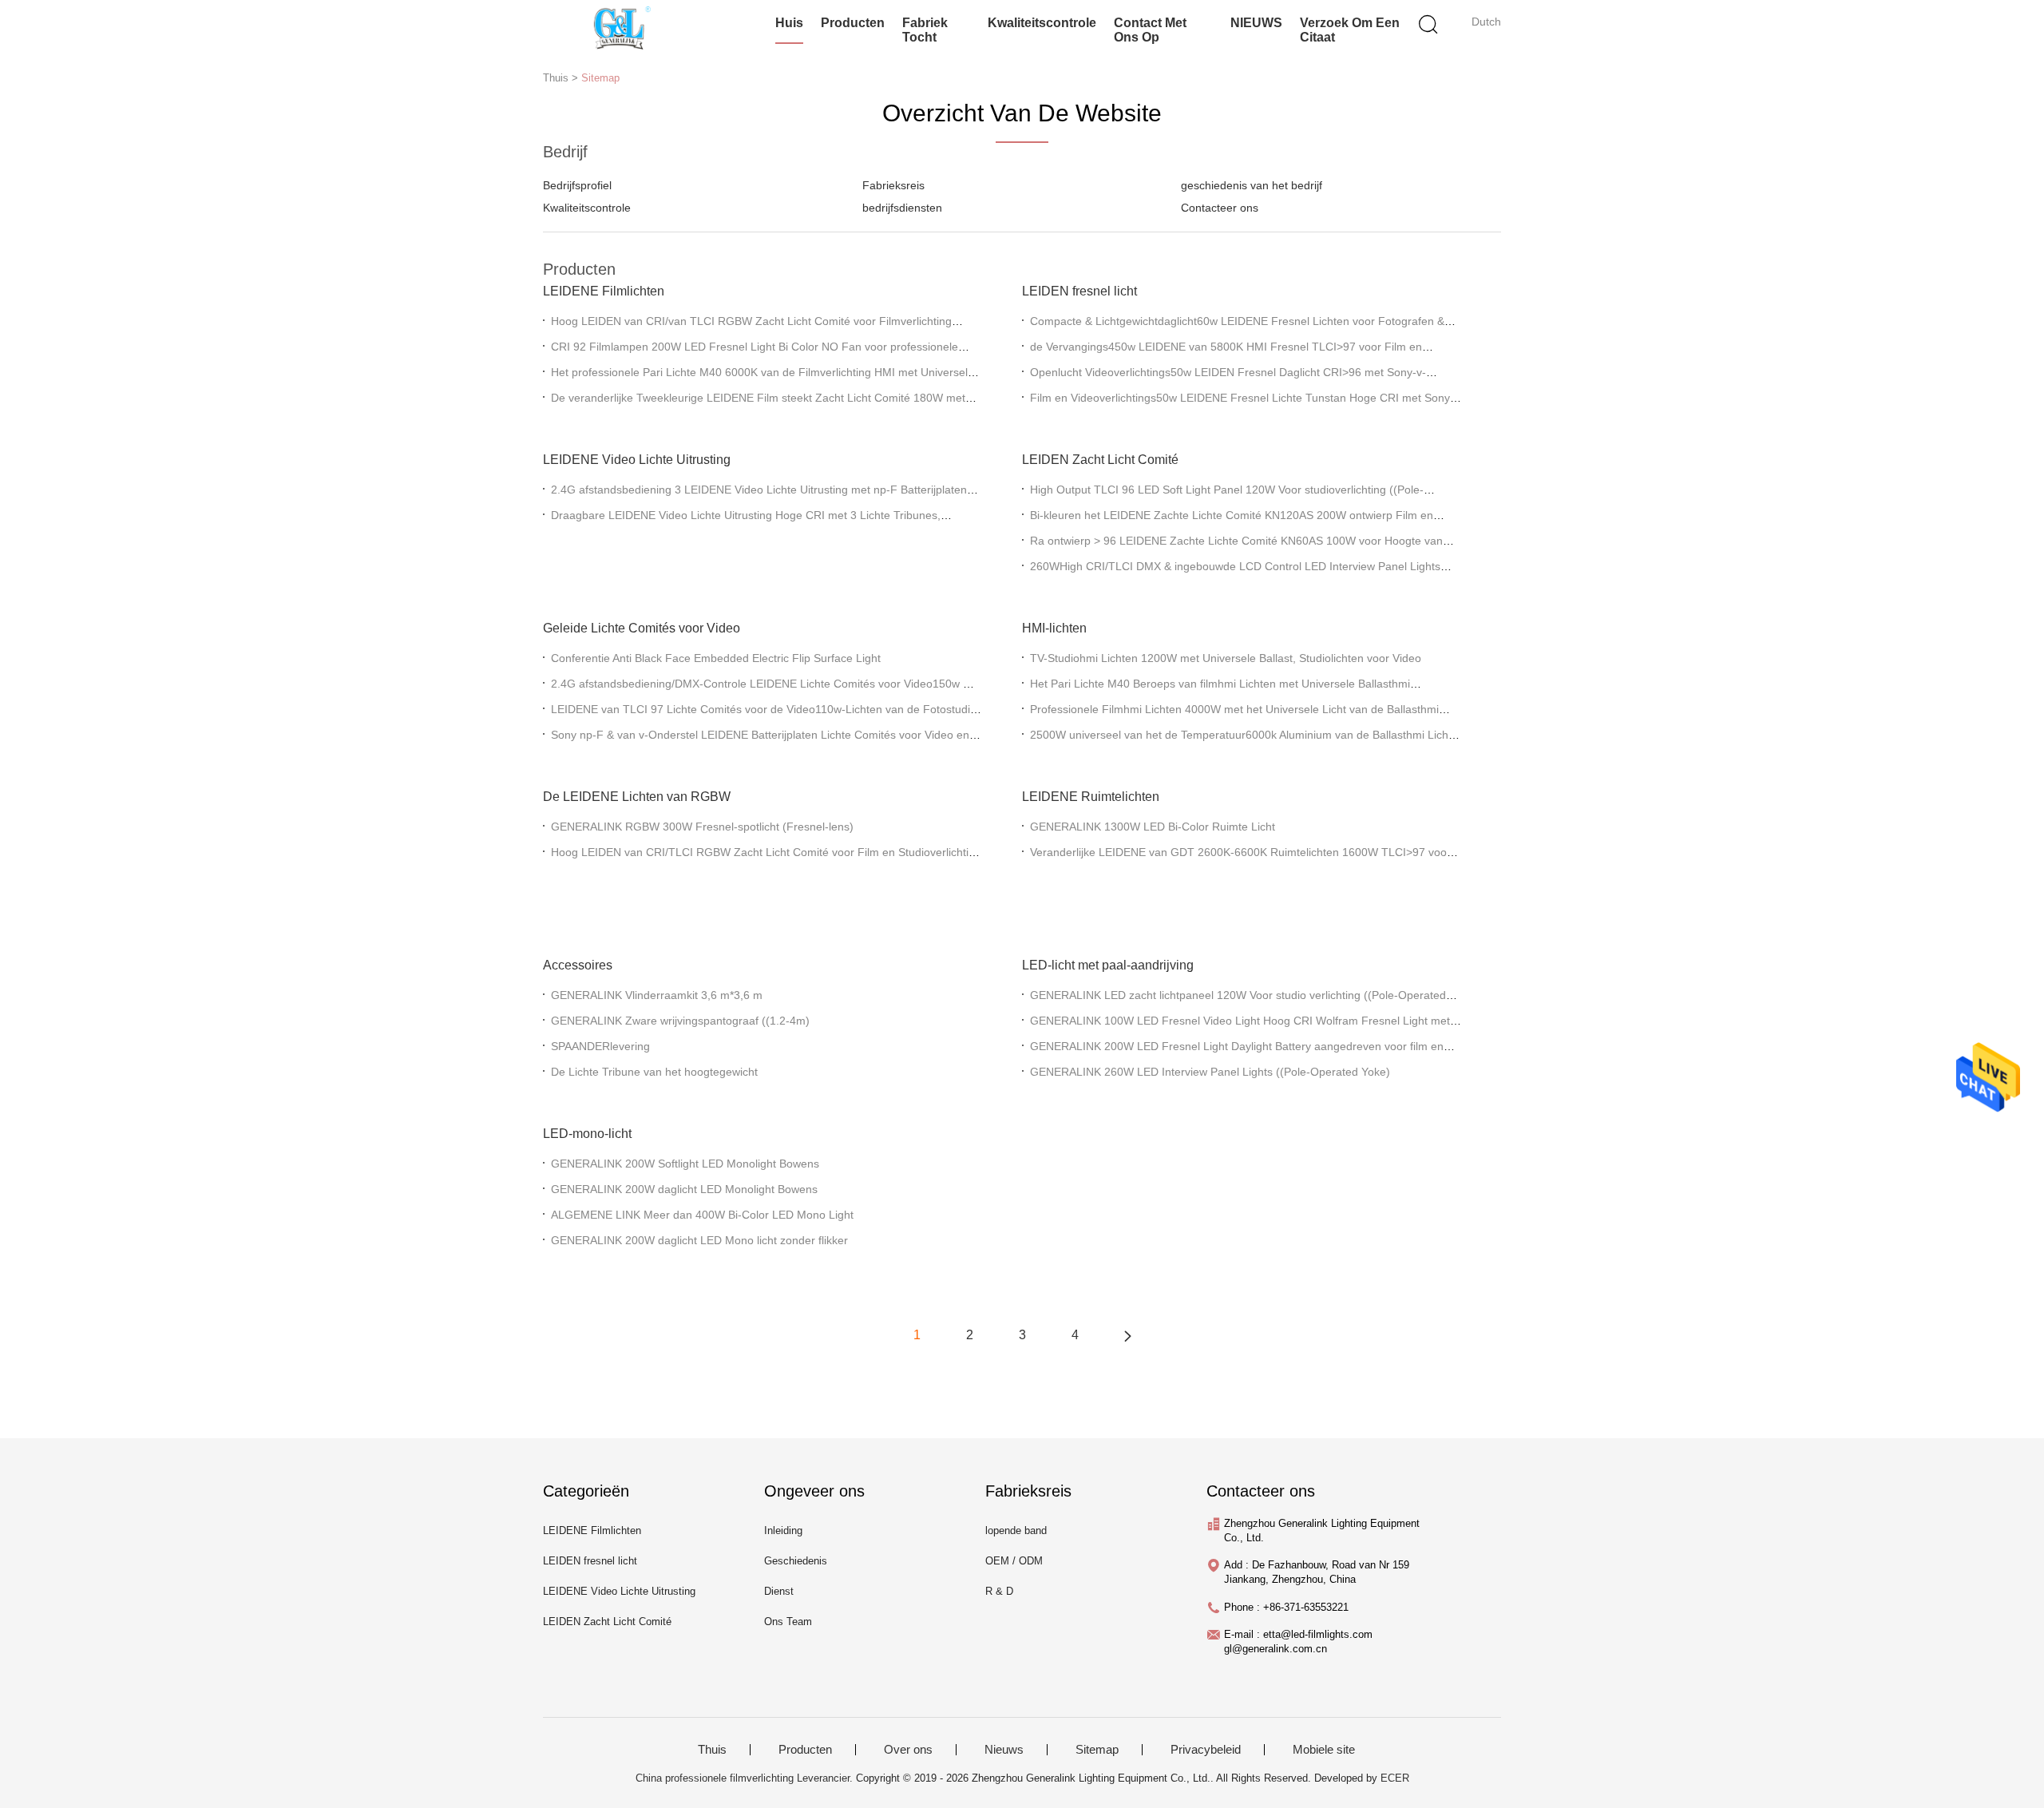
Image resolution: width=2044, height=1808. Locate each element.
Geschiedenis (796, 1561)
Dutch (1486, 22)
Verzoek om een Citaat (1350, 30)
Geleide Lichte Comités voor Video (642, 628)
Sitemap (600, 78)
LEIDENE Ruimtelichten (1091, 797)
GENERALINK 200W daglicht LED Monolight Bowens (684, 1189)
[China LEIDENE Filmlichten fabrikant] (621, 28)
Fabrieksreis (893, 185)
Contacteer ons (1220, 208)
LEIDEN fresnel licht (1079, 291)
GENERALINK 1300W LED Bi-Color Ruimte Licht (1153, 827)
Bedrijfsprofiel (577, 185)
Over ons (908, 1750)
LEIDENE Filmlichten (604, 291)
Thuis (712, 1750)
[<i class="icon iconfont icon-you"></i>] (1127, 1335)
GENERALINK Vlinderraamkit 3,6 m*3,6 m (657, 995)
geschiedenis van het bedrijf (1252, 185)
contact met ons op (1150, 30)
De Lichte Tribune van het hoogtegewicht (654, 1072)
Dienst (779, 1591)
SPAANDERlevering (600, 1046)
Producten (805, 1750)
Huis (789, 23)
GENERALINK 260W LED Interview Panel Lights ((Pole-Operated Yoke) (1210, 1072)
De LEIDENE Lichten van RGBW (637, 797)
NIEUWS (1256, 23)
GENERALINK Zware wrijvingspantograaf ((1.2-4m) (680, 1021)
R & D (999, 1591)
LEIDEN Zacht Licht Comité (1100, 460)
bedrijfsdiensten (902, 208)
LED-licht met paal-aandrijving (1108, 965)
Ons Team (788, 1622)
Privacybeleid (1206, 1750)
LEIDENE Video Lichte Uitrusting (637, 460)
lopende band (1016, 1530)
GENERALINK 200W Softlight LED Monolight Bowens (685, 1164)
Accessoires (578, 965)
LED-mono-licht (587, 1134)
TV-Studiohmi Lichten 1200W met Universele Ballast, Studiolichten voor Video (1226, 658)
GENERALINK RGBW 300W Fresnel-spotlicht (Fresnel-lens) (702, 827)
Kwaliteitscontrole (1042, 23)
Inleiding (783, 1530)
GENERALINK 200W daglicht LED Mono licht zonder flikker (699, 1240)
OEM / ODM (1014, 1561)
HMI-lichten (1054, 628)
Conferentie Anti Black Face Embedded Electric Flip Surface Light (716, 658)
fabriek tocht (925, 30)
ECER (1395, 1778)
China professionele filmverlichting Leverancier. (746, 1778)
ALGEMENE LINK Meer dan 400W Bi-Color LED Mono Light (702, 1215)
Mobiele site (1324, 1750)
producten (853, 23)
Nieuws (1004, 1750)
